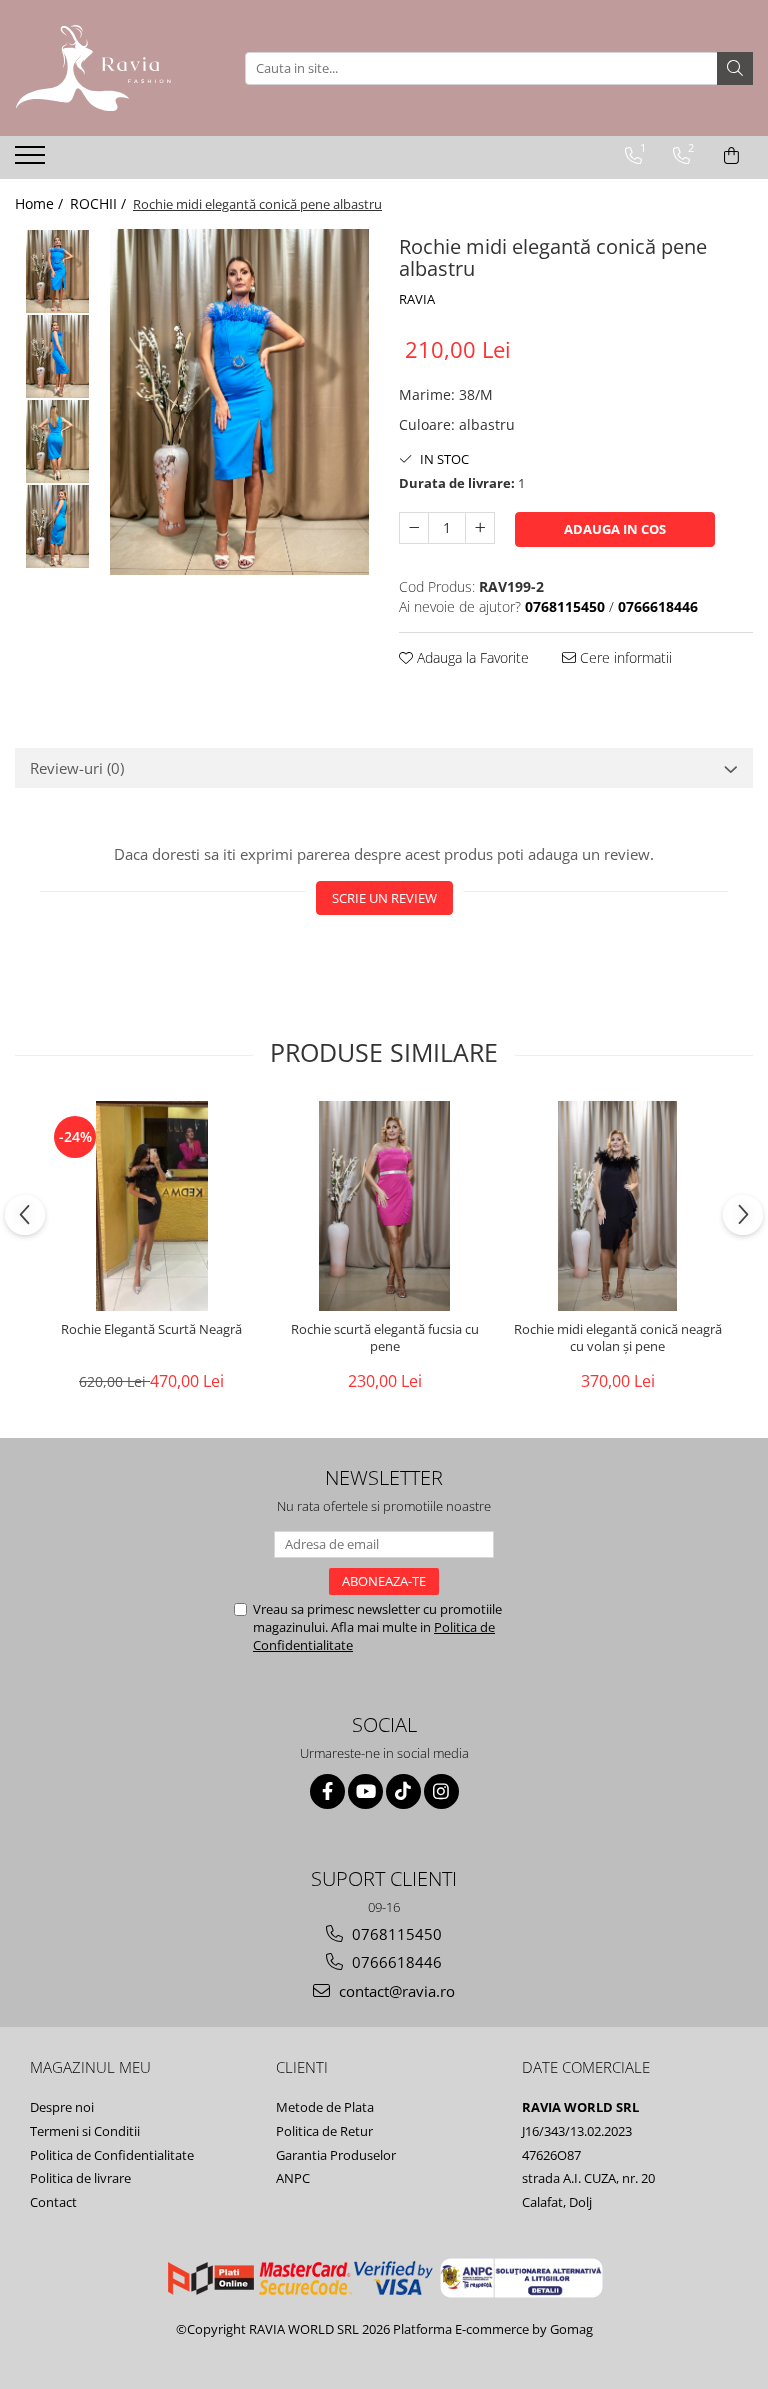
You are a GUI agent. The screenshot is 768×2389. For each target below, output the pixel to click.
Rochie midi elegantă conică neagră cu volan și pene (618, 1338)
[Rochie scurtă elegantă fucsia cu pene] (384, 1206)
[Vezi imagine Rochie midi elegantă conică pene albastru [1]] (57, 356)
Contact (53, 2202)
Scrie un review (384, 898)
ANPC (293, 2178)
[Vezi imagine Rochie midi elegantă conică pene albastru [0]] (57, 271)
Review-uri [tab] (77, 768)
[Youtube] (365, 1791)
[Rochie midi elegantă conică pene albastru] (239, 401)
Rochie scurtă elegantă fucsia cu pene (385, 1338)
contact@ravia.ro (395, 1991)
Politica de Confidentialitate (112, 2155)
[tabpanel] (239, 401)
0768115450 (395, 1934)
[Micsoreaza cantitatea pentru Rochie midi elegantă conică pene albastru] (414, 528)
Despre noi (62, 2107)
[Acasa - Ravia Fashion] (115, 68)
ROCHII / (100, 203)
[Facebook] (327, 1791)
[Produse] (32, 161)
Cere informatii (624, 657)
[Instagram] (441, 1791)
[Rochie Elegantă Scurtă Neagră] (151, 1206)
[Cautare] (735, 68)
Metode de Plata (325, 2107)
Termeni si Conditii (85, 2131)
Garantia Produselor (336, 2155)
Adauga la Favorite (471, 657)
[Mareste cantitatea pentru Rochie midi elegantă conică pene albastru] (480, 528)
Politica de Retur (324, 2131)
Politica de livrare (80, 2178)
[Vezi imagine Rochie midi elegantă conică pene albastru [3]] (57, 526)
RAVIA (417, 299)
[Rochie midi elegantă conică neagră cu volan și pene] (617, 1206)
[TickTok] (403, 1791)
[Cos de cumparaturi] (731, 156)
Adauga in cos (615, 529)
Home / (41, 203)
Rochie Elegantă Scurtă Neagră (151, 1329)
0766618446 (395, 1962)
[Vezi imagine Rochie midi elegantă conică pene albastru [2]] (57, 441)
